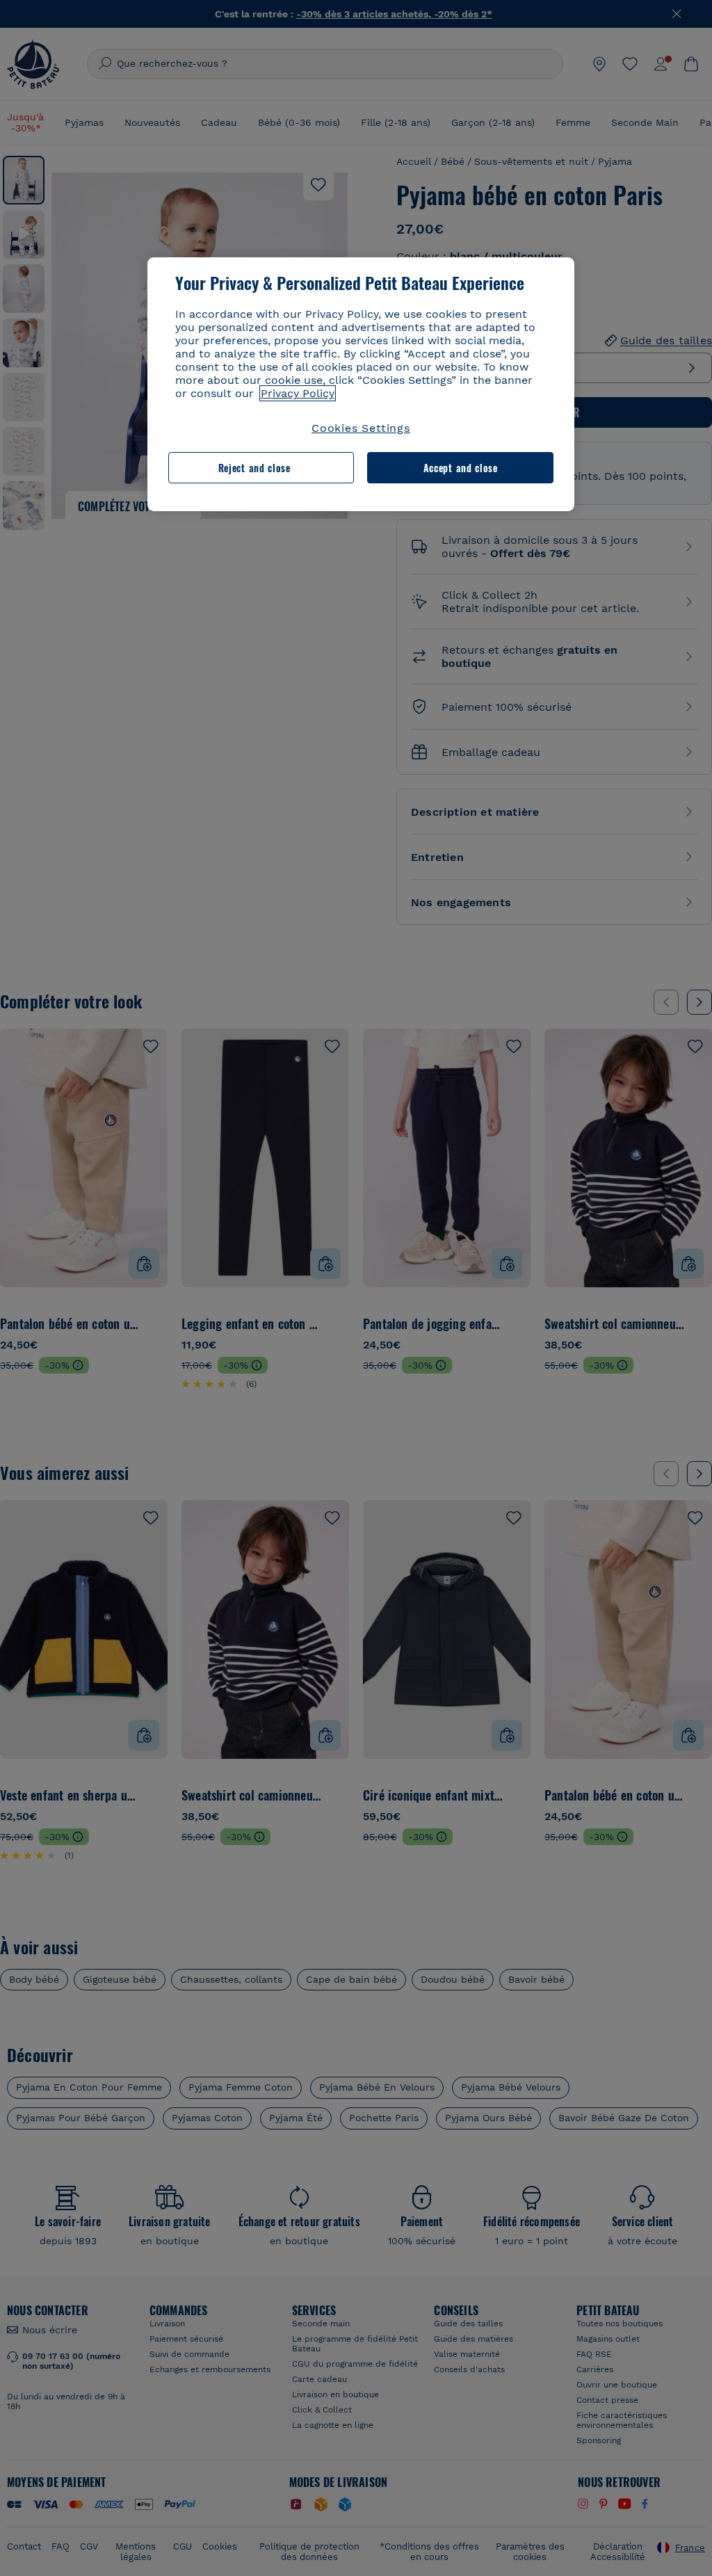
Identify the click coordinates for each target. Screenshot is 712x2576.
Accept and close (461, 468)
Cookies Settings (361, 428)
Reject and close (254, 468)
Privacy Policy (298, 393)
